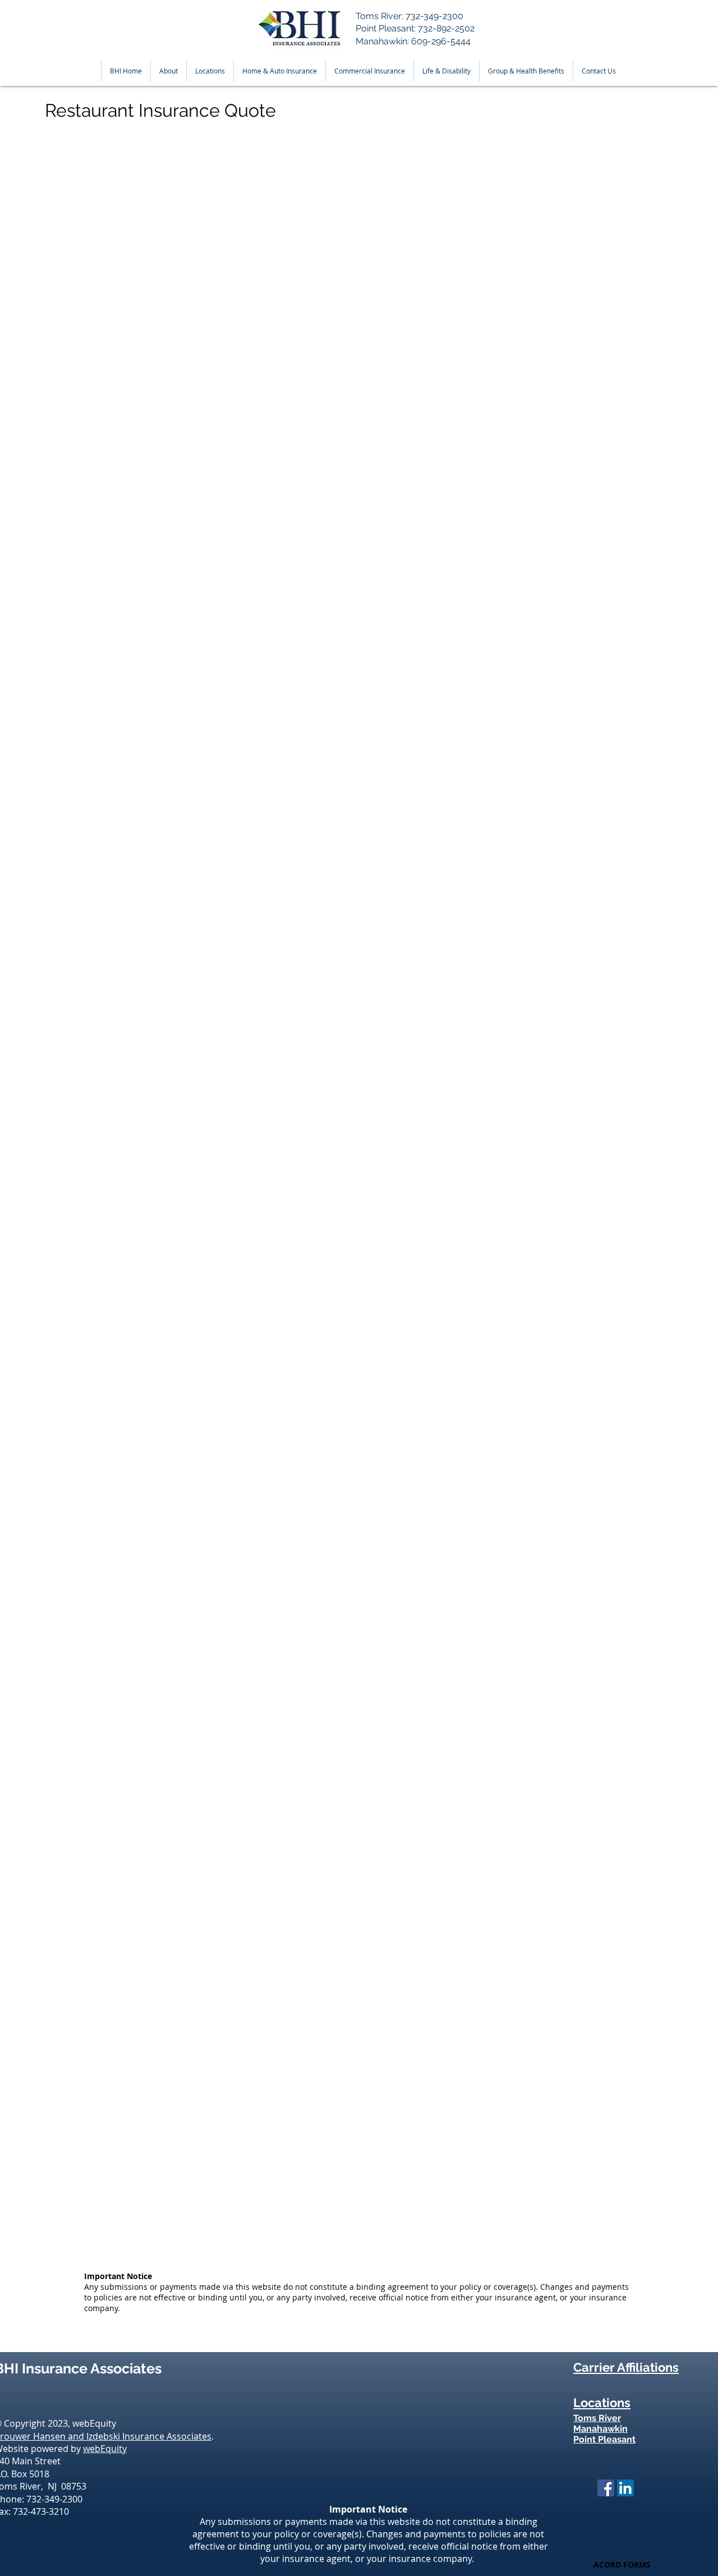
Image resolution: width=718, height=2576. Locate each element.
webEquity (105, 2449)
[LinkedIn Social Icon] (625, 2488)
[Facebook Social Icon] (606, 2488)
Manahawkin (600, 2429)
